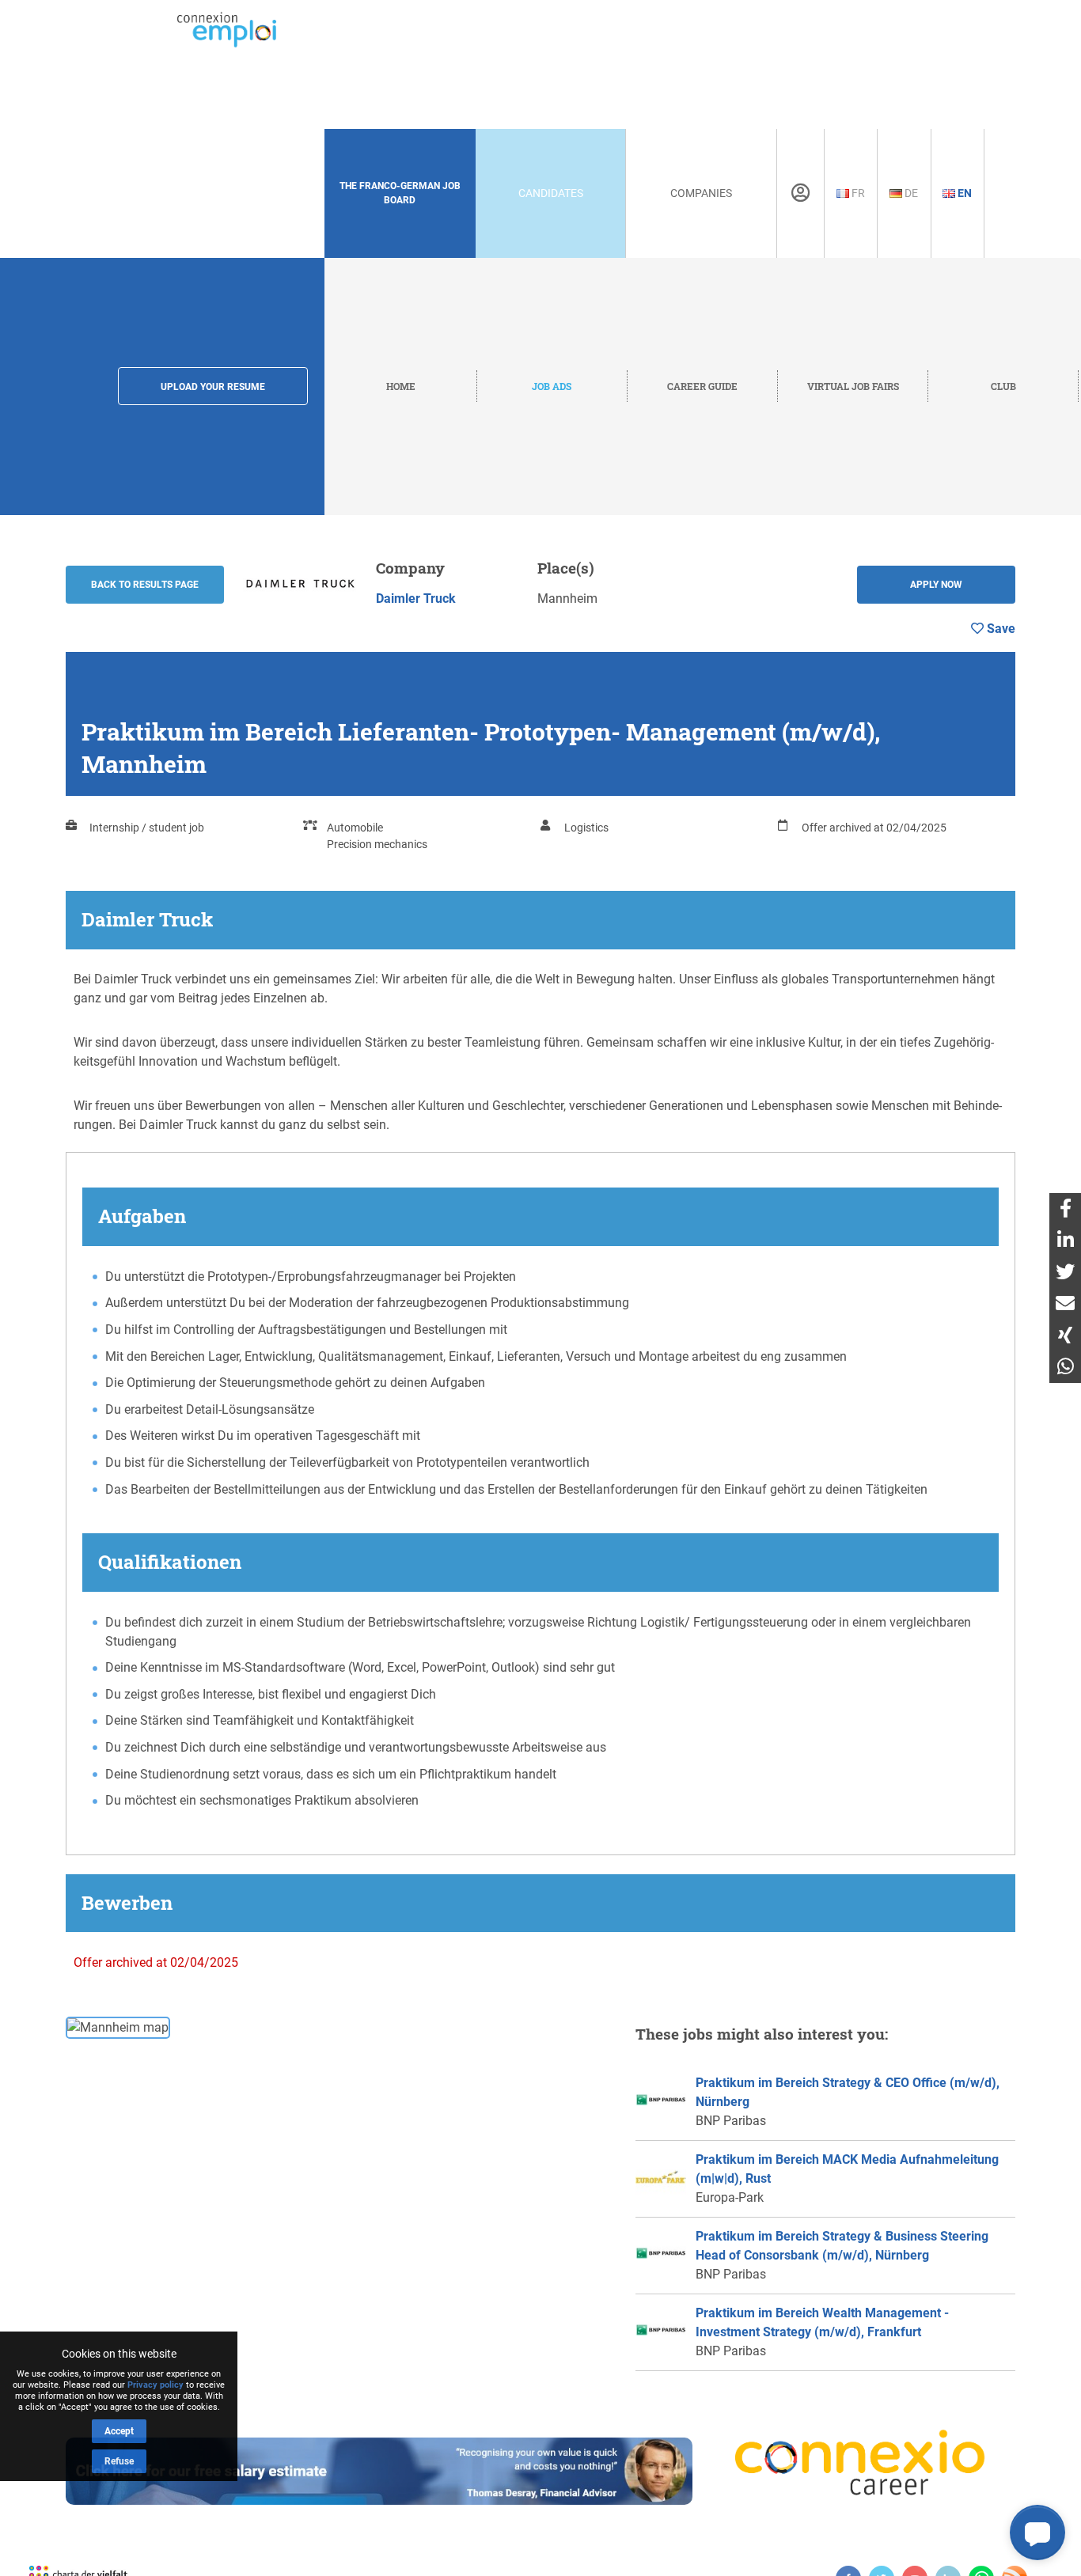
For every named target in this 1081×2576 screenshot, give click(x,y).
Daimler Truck (416, 599)
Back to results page (145, 585)
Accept (119, 2431)
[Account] (800, 193)
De (910, 193)
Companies (701, 193)
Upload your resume (213, 387)
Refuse (119, 2461)
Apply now (936, 585)
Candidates (551, 193)
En (963, 193)
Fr (857, 193)
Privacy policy (156, 2385)
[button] (1037, 2532)
